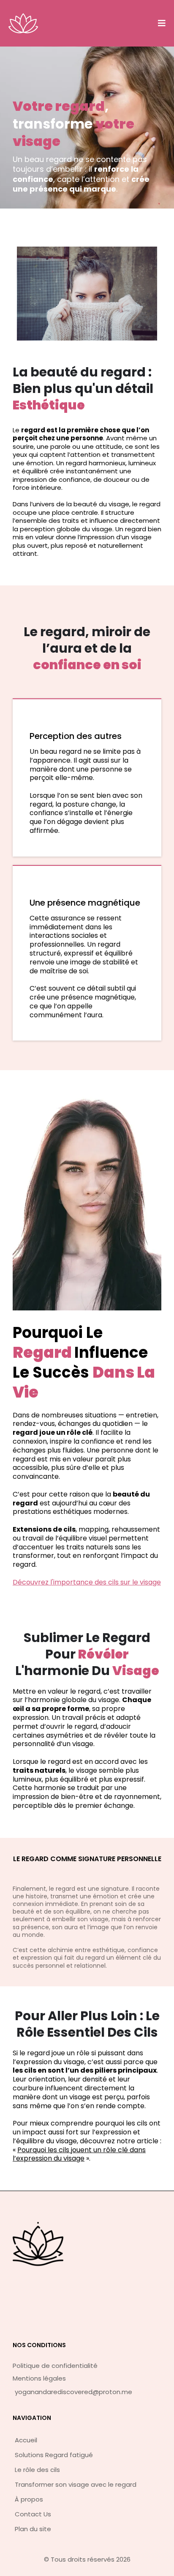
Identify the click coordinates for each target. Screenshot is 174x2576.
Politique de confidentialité (55, 2366)
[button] (160, 23)
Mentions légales (39, 2378)
